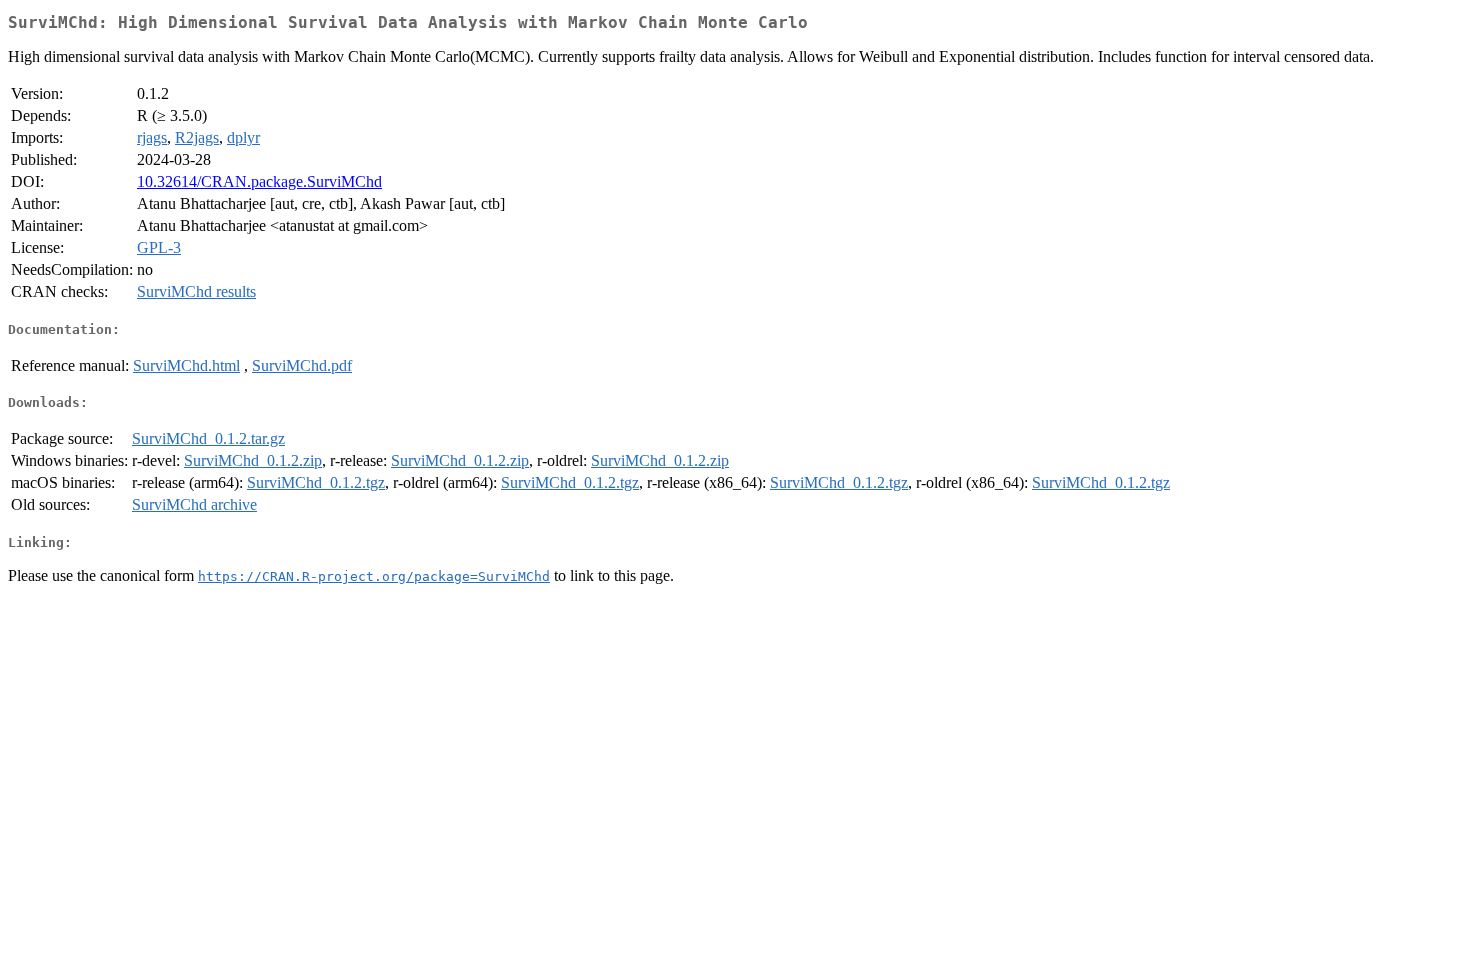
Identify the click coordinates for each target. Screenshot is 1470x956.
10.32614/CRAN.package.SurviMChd (259, 181)
